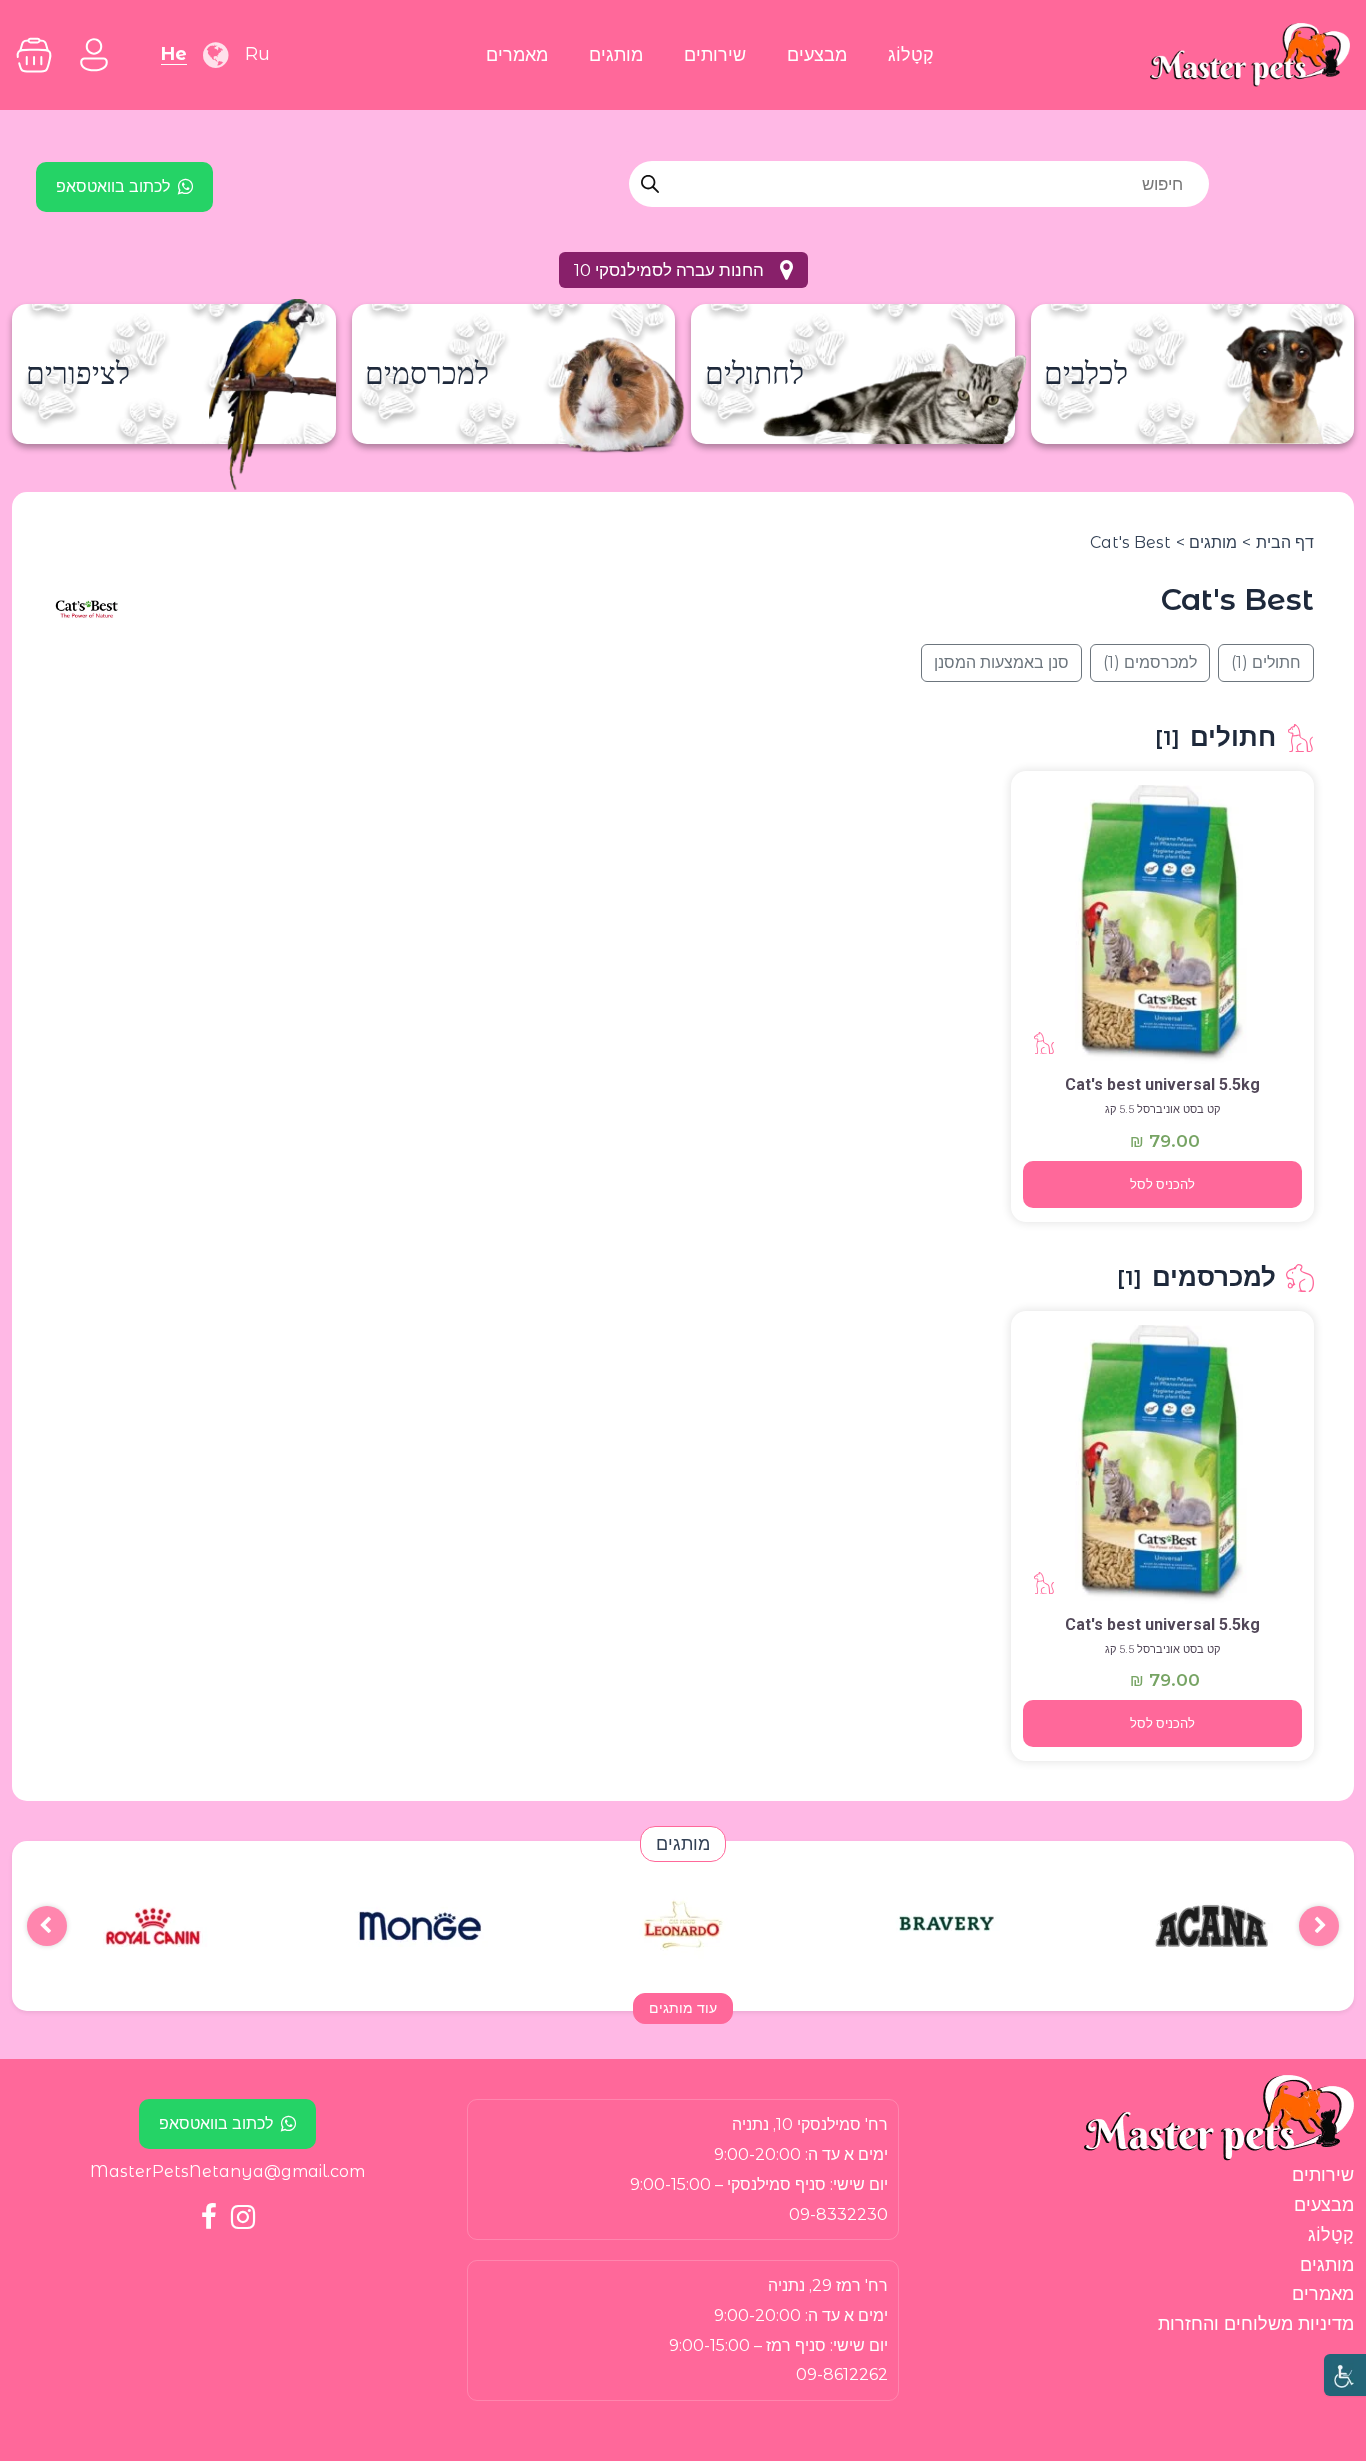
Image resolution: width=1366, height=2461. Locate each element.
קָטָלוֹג (911, 54)
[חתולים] (1163, 925)
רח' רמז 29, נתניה (828, 2285)
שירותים (715, 54)
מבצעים (817, 54)
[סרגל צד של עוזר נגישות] (1345, 2375)
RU (257, 54)
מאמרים (517, 54)
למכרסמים (1150, 662)
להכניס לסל (1162, 1184)
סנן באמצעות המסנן (1001, 662)
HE (174, 54)
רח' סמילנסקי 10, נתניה (810, 2124)
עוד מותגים (683, 2008)
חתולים (1266, 662)
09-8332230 (838, 2214)
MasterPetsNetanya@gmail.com (227, 2171)
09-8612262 (842, 2374)
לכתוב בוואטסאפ (113, 186)
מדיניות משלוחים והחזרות (1256, 2324)
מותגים (616, 54)
